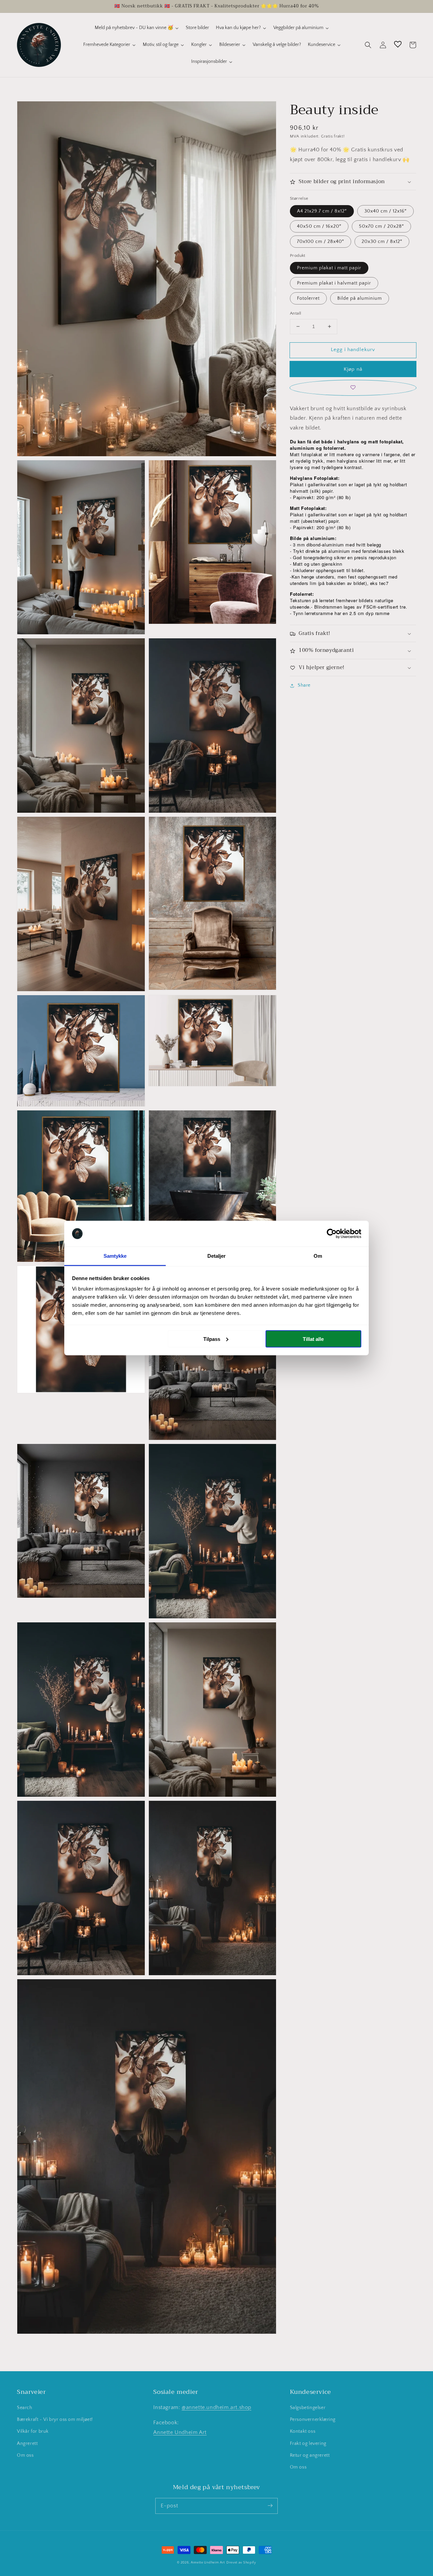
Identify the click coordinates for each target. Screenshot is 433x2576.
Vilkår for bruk (33, 2431)
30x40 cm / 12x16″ (385, 211)
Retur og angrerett (310, 2455)
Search (25, 2408)
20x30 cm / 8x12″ (382, 242)
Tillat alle (313, 1339)
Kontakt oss (303, 2431)
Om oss (25, 2455)
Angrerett (27, 2444)
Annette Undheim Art (180, 2432)
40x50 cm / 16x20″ (319, 226)
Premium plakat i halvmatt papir (334, 283)
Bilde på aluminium (360, 298)
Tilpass (212, 1339)
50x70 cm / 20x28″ (381, 226)
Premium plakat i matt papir (329, 268)
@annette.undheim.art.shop (216, 2407)
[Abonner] (270, 2506)
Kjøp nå (353, 369)
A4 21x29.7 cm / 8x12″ (322, 211)
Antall (295, 313)
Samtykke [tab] (115, 1256)
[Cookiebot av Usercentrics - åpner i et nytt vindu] (332, 1234)
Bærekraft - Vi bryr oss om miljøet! (55, 2420)
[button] (368, 45)
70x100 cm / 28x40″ (321, 242)
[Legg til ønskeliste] (353, 388)
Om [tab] (318, 1256)
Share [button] (304, 686)
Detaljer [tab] (217, 1256)
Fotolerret (308, 298)
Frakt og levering (308, 2444)
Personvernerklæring (313, 2420)
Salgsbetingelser (308, 2408)
